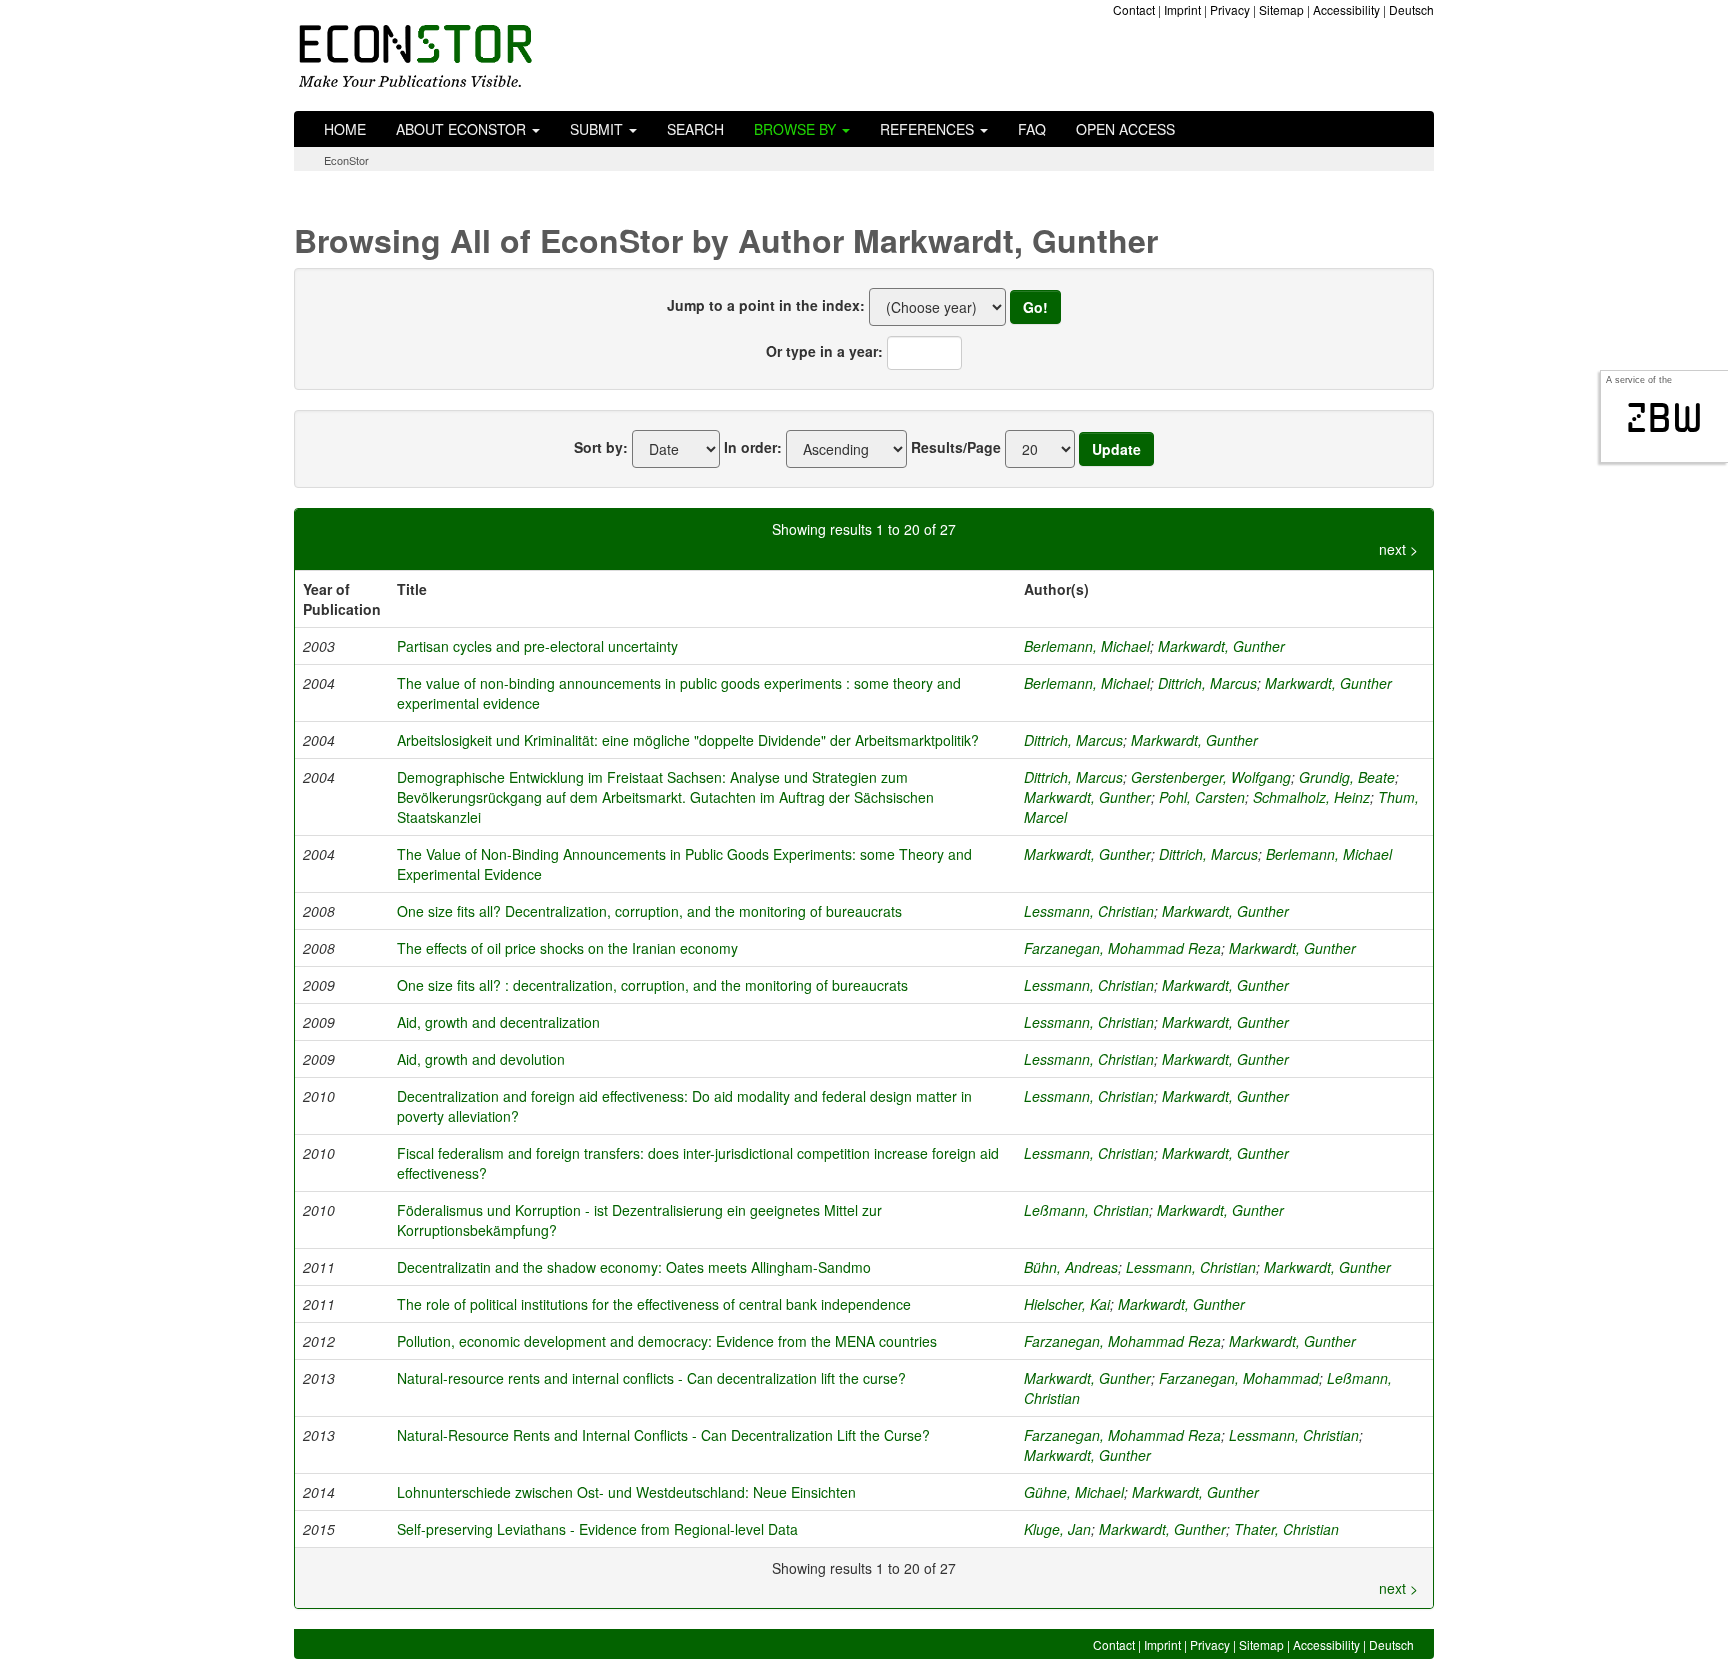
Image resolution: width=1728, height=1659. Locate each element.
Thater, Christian (1286, 1529)
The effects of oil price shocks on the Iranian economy (567, 948)
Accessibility (1346, 9)
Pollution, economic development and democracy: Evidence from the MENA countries (667, 1341)
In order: (753, 447)
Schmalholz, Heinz (1311, 797)
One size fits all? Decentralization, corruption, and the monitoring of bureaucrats (649, 911)
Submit (598, 129)
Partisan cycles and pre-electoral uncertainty (537, 646)
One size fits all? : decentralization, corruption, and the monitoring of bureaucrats (652, 985)
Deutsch (1411, 9)
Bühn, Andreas (1071, 1267)
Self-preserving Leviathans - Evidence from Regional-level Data (597, 1529)
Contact (1134, 9)
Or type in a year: (824, 351)
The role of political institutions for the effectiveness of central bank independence (654, 1304)
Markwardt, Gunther (1221, 646)
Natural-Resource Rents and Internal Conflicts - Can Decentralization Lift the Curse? (663, 1435)
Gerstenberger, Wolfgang (1211, 777)
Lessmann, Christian (1089, 911)
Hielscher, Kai (1067, 1304)
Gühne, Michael (1074, 1492)
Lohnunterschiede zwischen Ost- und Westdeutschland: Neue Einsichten (626, 1492)
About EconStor (463, 129)
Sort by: (601, 447)
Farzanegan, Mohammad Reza (1122, 948)
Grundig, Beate (1347, 777)
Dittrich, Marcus (1207, 683)
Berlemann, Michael (1087, 646)
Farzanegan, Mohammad (1239, 1378)
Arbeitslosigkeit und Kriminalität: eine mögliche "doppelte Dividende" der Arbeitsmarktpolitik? (688, 740)
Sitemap (1281, 9)
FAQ (1032, 129)
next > (1398, 549)
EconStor (346, 160)
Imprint (1182, 9)
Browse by (797, 129)
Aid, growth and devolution (481, 1059)
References (929, 129)
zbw (1664, 418)
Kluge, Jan (1057, 1529)
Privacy (1230, 9)
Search (695, 129)
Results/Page (956, 447)
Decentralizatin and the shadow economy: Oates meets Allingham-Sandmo (634, 1267)
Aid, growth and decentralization (498, 1022)
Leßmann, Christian (1086, 1210)
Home (345, 129)
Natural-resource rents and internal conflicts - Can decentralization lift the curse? (651, 1378)
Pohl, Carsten (1202, 797)
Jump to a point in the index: (766, 305)
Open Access (1125, 129)
